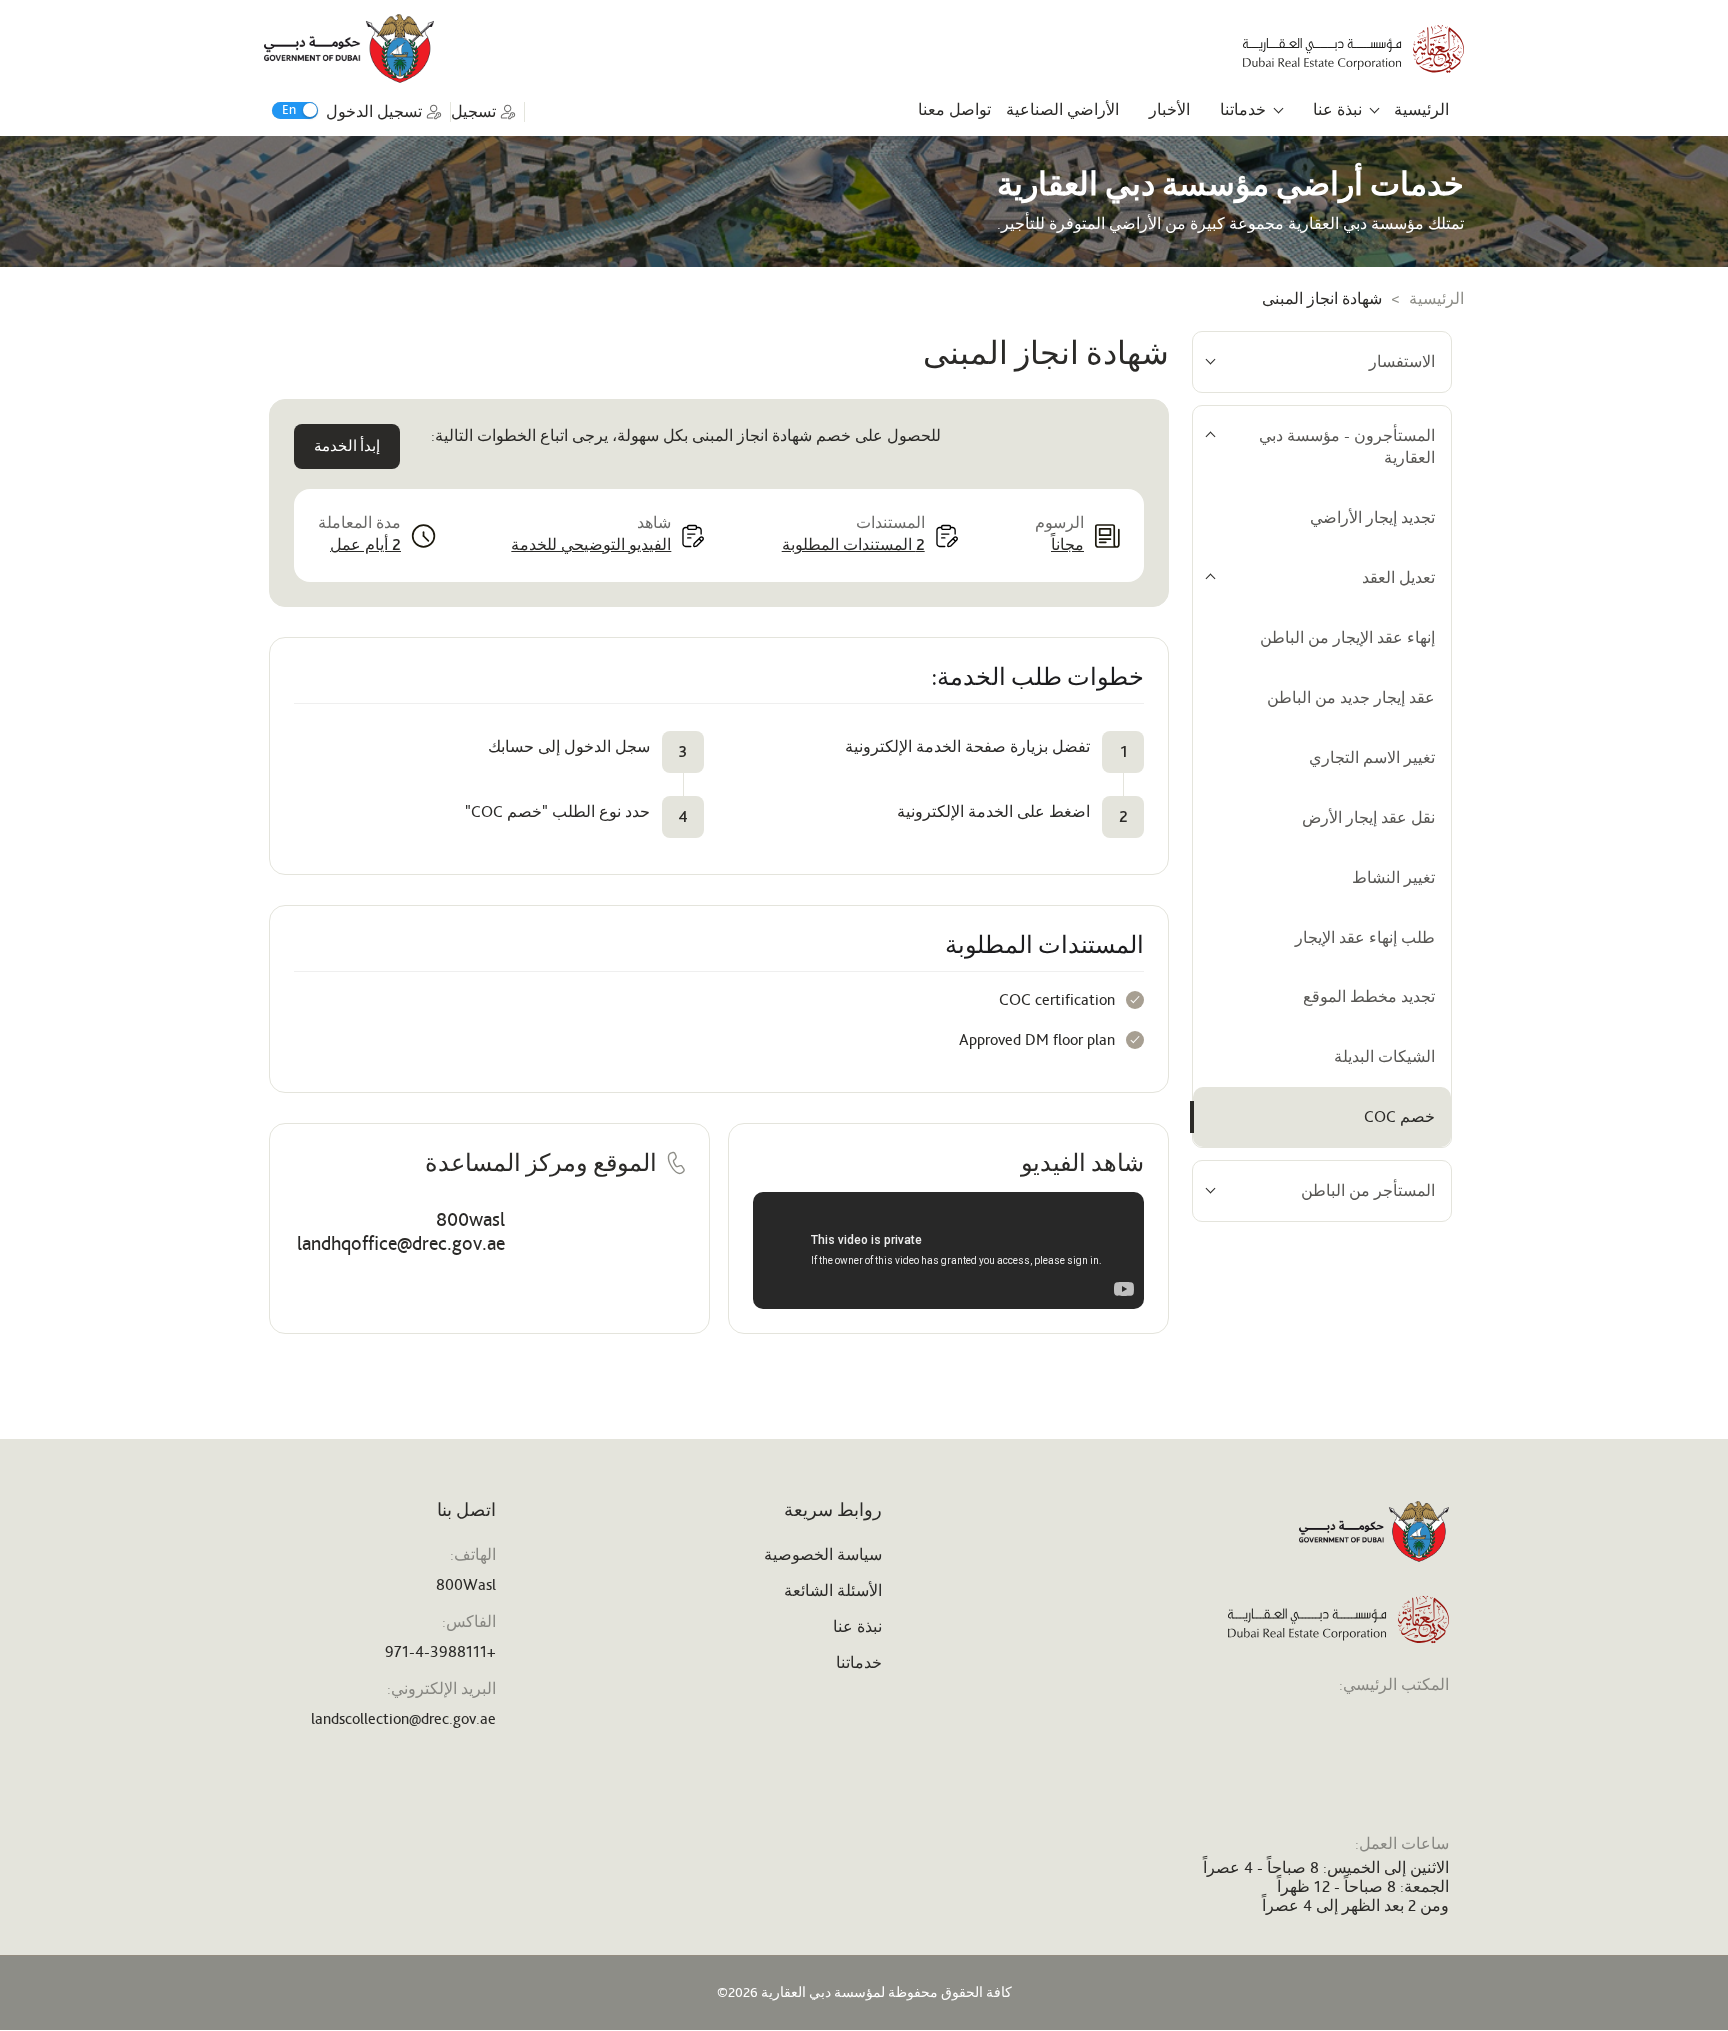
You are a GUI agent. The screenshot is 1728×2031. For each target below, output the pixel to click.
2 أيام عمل (365, 544)
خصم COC (1399, 1116)
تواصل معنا (954, 109)
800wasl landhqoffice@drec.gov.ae (401, 1231)
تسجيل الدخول (374, 112)
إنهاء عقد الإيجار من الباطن (1347, 637)
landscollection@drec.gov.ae (403, 1718)
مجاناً (1067, 544)
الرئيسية (1421, 109)
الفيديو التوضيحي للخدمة (591, 544)
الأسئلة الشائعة (833, 1590)
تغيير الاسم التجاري (1372, 757)
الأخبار (1169, 109)
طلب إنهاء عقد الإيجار (1365, 937)
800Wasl (466, 1584)
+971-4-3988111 (440, 1651)
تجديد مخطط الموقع (1369, 996)
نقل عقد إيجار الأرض (1368, 817)
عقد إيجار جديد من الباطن (1351, 697)
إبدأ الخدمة (347, 446)
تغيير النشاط (1393, 877)
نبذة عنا (1337, 109)
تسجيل (473, 112)
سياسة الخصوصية (823, 1554)
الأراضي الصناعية (1062, 109)
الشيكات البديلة (1384, 1056)
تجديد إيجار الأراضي (1372, 517)
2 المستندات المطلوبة (853, 544)
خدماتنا (1243, 109)
